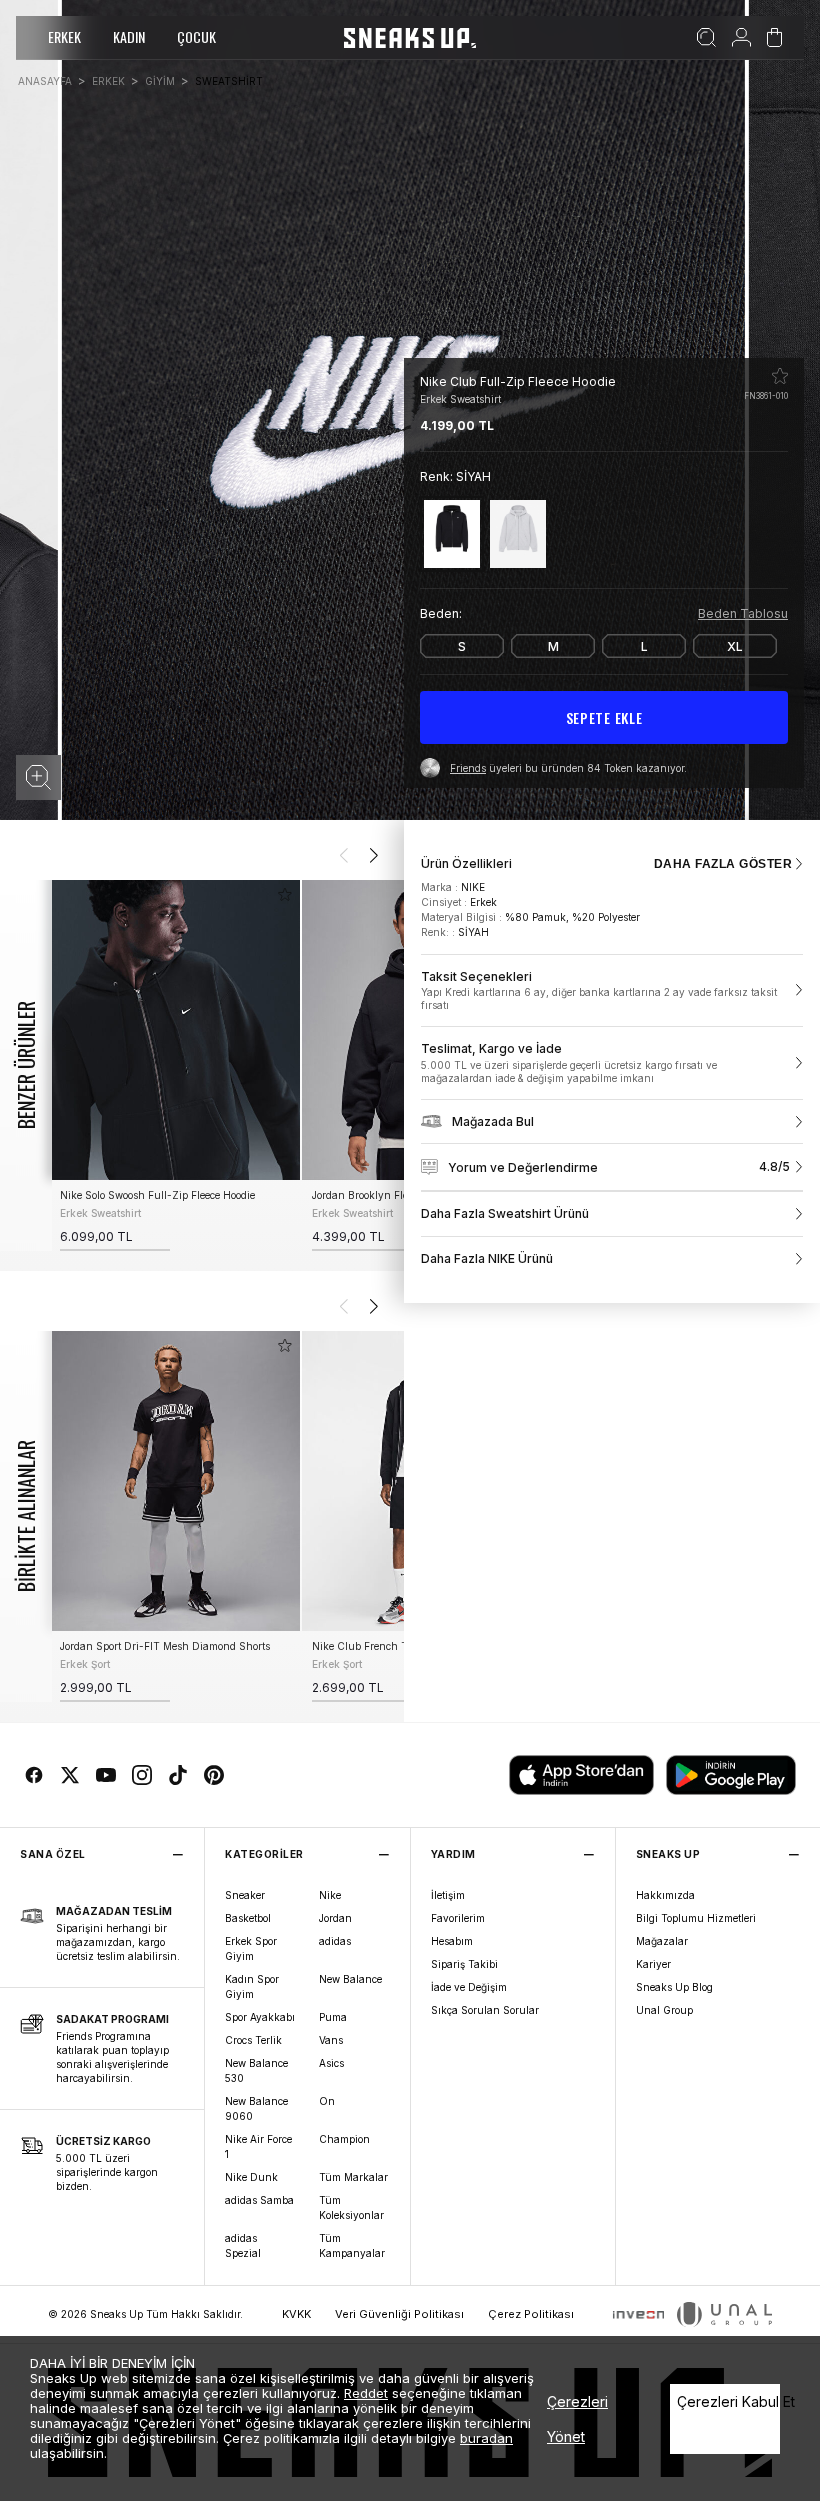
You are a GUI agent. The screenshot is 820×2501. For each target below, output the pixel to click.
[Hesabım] (741, 38)
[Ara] (706, 38)
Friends (468, 768)
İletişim (448, 1895)
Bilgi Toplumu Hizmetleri (696, 1918)
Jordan (335, 1918)
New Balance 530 (256, 2070)
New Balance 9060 (256, 2108)
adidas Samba (259, 2200)
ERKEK (64, 36)
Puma (333, 2017)
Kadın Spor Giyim (252, 1986)
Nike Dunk (251, 2177)
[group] (175, 1065)
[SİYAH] (452, 533)
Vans (331, 2040)
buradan (486, 2438)
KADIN (129, 36)
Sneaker (245, 1895)
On (327, 2101)
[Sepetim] (774, 38)
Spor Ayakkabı (260, 2017)
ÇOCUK (196, 36)
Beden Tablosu (743, 613)
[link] (612, 991)
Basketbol (248, 1918)
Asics (331, 2063)
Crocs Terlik (253, 2040)
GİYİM (160, 81)
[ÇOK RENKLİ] (518, 533)
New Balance (350, 1979)
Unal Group (664, 2010)
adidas (335, 1941)
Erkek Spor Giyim (251, 1948)
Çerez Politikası (531, 2314)
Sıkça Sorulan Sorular (485, 2010)
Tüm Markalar (353, 2177)
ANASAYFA (45, 81)
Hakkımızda (665, 1895)
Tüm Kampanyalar (352, 2245)
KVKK (296, 2314)
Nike (330, 1895)
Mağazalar (662, 1941)
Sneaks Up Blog (674, 1987)
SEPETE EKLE (604, 717)
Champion (344, 2139)
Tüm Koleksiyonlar (351, 2207)
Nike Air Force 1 (258, 2146)
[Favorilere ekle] (780, 376)
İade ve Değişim (469, 1987)
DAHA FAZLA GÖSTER (723, 864)
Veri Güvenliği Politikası (399, 2314)
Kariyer (653, 1964)
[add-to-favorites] (285, 894)
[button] (38, 777)
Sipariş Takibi (464, 1964)
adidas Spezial (243, 2245)
